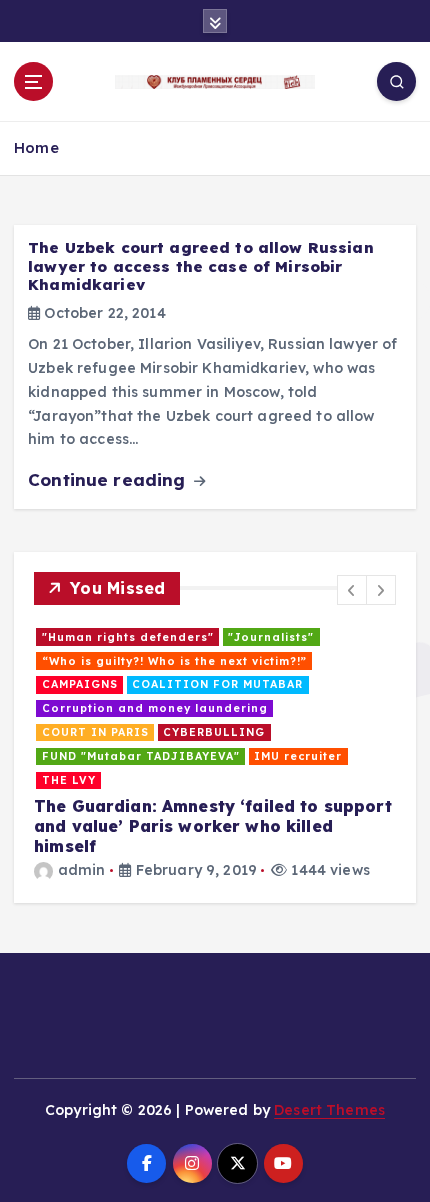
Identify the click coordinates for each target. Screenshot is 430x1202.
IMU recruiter (298, 756)
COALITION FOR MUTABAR (217, 684)
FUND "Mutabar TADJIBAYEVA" (141, 756)
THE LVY (69, 780)
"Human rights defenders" (128, 637)
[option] (215, 754)
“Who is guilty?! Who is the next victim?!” (174, 661)
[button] (352, 590)
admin (81, 870)
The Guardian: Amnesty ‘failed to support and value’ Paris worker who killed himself (213, 826)
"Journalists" (271, 637)
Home (36, 147)
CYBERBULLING (214, 732)
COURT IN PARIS (95, 732)
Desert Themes (329, 1110)
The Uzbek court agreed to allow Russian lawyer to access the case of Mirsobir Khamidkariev (201, 266)
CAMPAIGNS (80, 684)
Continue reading (109, 479)
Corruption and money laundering (155, 708)
